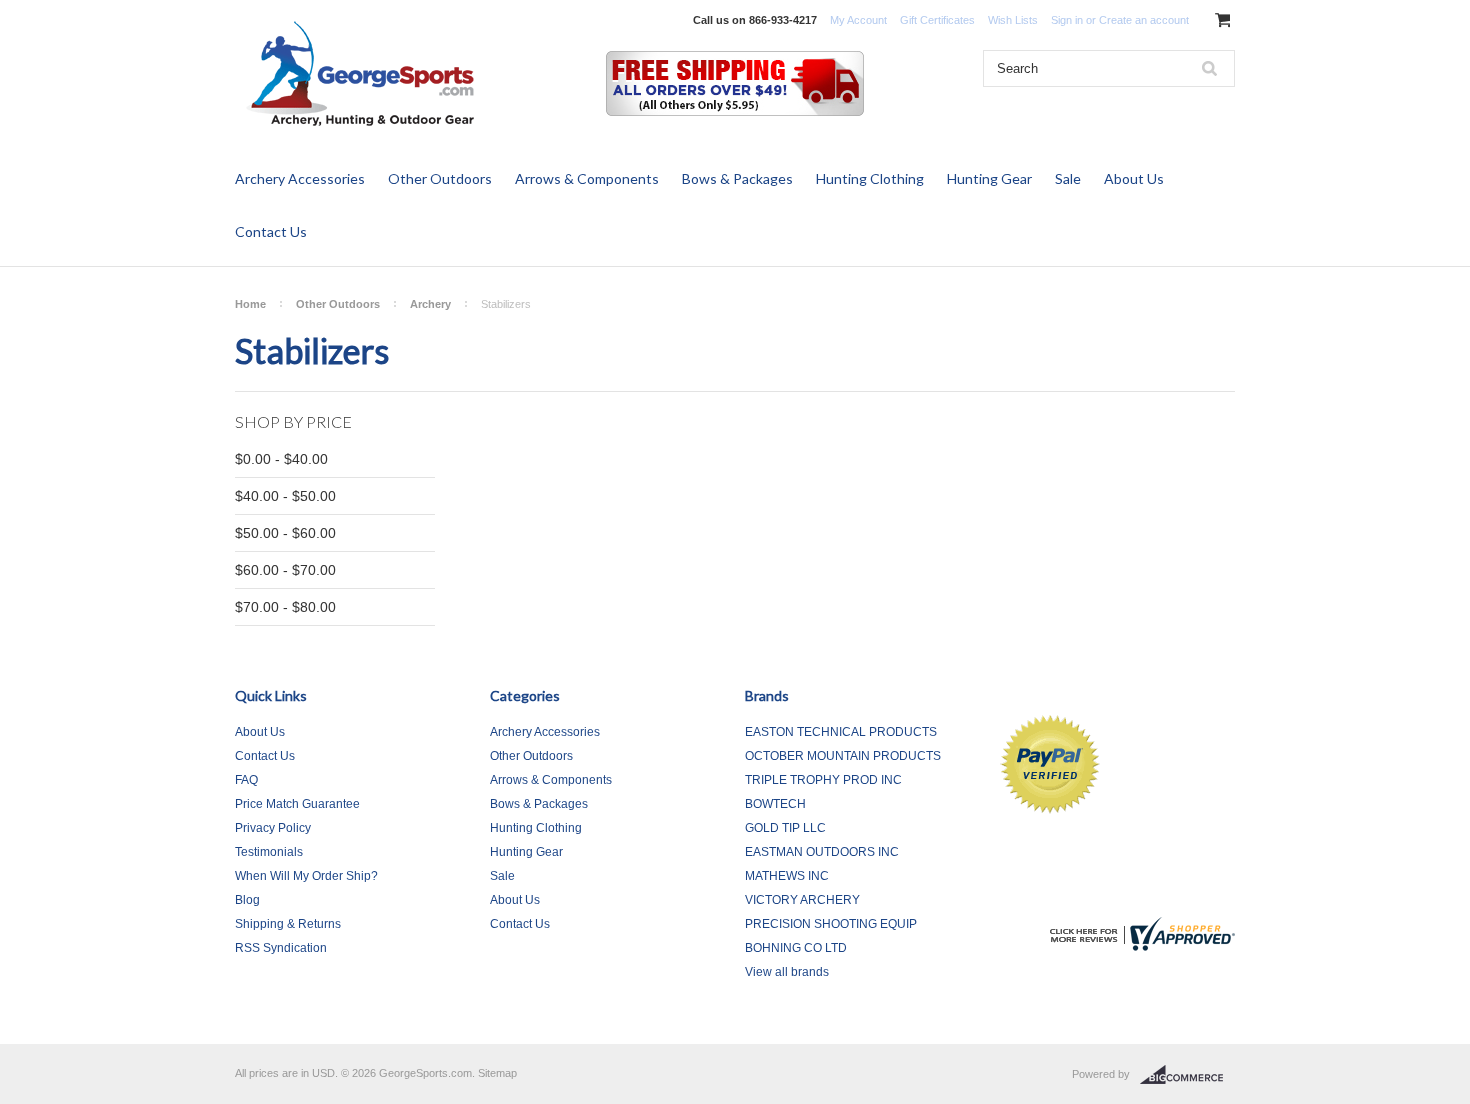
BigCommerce (1187, 1075)
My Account (858, 20)
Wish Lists (1013, 20)
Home (250, 304)
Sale (1068, 178)
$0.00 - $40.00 (281, 459)
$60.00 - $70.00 (285, 570)
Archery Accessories (300, 178)
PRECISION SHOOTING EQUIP (831, 924)
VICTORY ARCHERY (802, 900)
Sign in (1067, 20)
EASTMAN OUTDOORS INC (822, 852)
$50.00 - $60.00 (285, 533)
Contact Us (271, 231)
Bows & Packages (737, 178)
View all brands (787, 972)
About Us (1134, 178)
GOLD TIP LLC (785, 828)
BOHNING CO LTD (796, 948)
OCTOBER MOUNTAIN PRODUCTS (843, 756)
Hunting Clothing (870, 178)
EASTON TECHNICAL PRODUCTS (841, 732)
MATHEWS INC (787, 876)
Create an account (1144, 20)
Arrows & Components (587, 178)
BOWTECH (775, 804)
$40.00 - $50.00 (285, 496)
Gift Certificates (937, 20)
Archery (430, 304)
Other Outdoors (440, 178)
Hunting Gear (989, 178)
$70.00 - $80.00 (285, 607)
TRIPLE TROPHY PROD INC (823, 780)
